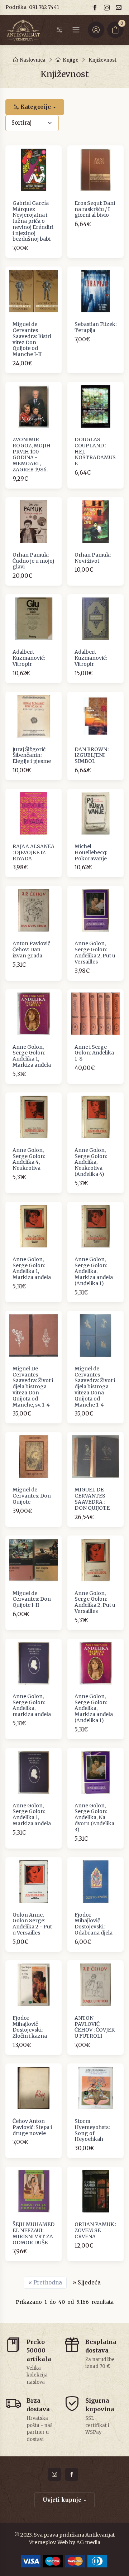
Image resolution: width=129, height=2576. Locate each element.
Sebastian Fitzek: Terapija (95, 327)
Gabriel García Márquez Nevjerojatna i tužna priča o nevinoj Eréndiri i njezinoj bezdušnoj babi (33, 221)
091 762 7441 (44, 7)
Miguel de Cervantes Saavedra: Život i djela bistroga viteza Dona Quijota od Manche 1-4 (95, 1387)
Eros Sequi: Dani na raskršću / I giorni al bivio (95, 209)
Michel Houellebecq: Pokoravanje (91, 852)
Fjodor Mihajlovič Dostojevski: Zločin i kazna (30, 2027)
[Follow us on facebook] (96, 7)
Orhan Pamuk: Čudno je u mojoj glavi (33, 561)
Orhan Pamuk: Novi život (93, 558)
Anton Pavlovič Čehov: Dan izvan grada (31, 950)
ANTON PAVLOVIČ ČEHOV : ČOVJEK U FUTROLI (95, 2027)
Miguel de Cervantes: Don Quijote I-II (32, 1599)
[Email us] (120, 7)
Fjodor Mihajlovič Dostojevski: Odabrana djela (94, 1924)
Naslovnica (33, 60)
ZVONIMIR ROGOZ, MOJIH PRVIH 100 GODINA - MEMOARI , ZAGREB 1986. (32, 455)
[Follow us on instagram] (108, 7)
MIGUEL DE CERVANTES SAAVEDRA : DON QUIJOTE (92, 1499)
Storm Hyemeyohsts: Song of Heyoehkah (92, 2130)
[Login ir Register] (96, 30)
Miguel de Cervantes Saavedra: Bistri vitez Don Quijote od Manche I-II (32, 339)
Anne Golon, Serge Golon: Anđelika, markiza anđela (32, 1705)
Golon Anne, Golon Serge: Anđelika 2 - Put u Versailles (32, 1924)
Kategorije (35, 107)
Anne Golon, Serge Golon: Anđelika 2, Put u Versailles (95, 952)
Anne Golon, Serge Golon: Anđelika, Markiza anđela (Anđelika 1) (94, 1271)
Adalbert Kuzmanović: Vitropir (29, 658)
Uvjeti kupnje (62, 2500)
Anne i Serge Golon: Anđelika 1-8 (94, 1053)
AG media (88, 2542)
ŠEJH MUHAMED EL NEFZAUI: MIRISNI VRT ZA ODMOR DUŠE (34, 2233)
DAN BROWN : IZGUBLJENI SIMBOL (92, 755)
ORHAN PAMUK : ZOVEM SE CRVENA (95, 2230)
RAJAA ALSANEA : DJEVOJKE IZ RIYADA (34, 852)
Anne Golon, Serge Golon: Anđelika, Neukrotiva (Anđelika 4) (91, 1162)
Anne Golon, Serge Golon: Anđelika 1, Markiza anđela (32, 1056)
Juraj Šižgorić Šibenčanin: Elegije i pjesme (32, 755)
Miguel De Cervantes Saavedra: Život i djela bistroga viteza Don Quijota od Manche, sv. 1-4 (33, 1387)
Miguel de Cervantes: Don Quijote (32, 1496)
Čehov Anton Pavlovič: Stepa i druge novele (32, 2127)
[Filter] (59, 30)
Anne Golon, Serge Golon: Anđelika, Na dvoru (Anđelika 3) (94, 1818)
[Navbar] (76, 30)
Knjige (71, 60)
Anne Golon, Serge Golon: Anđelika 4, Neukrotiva (29, 1159)
